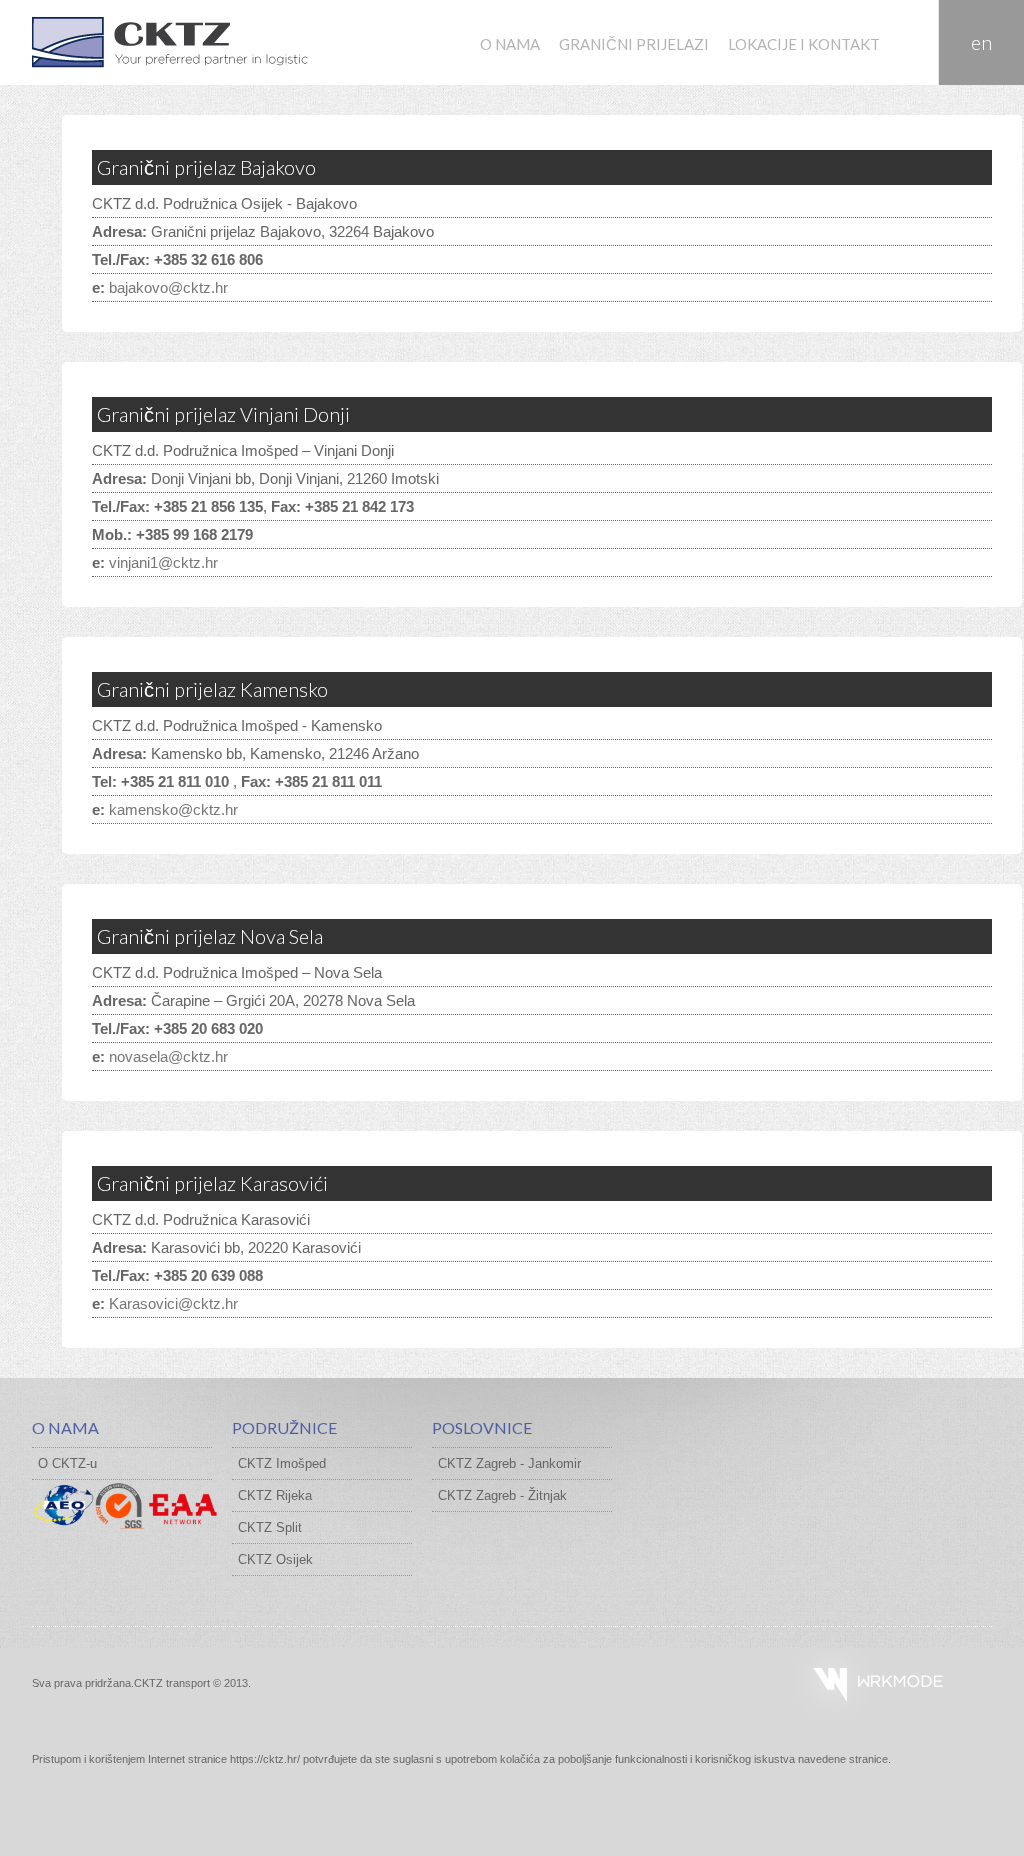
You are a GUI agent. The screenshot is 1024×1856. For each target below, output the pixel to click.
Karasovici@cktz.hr (173, 1303)
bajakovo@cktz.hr (168, 287)
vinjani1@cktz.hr (163, 562)
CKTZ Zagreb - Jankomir (509, 1463)
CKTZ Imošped (282, 1463)
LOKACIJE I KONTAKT (804, 44)
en (981, 42)
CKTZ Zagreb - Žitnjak (502, 1495)
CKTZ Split (270, 1527)
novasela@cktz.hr (168, 1056)
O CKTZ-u (67, 1463)
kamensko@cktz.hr (173, 809)
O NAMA (510, 44)
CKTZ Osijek (275, 1559)
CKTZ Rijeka (275, 1495)
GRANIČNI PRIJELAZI (634, 44)
